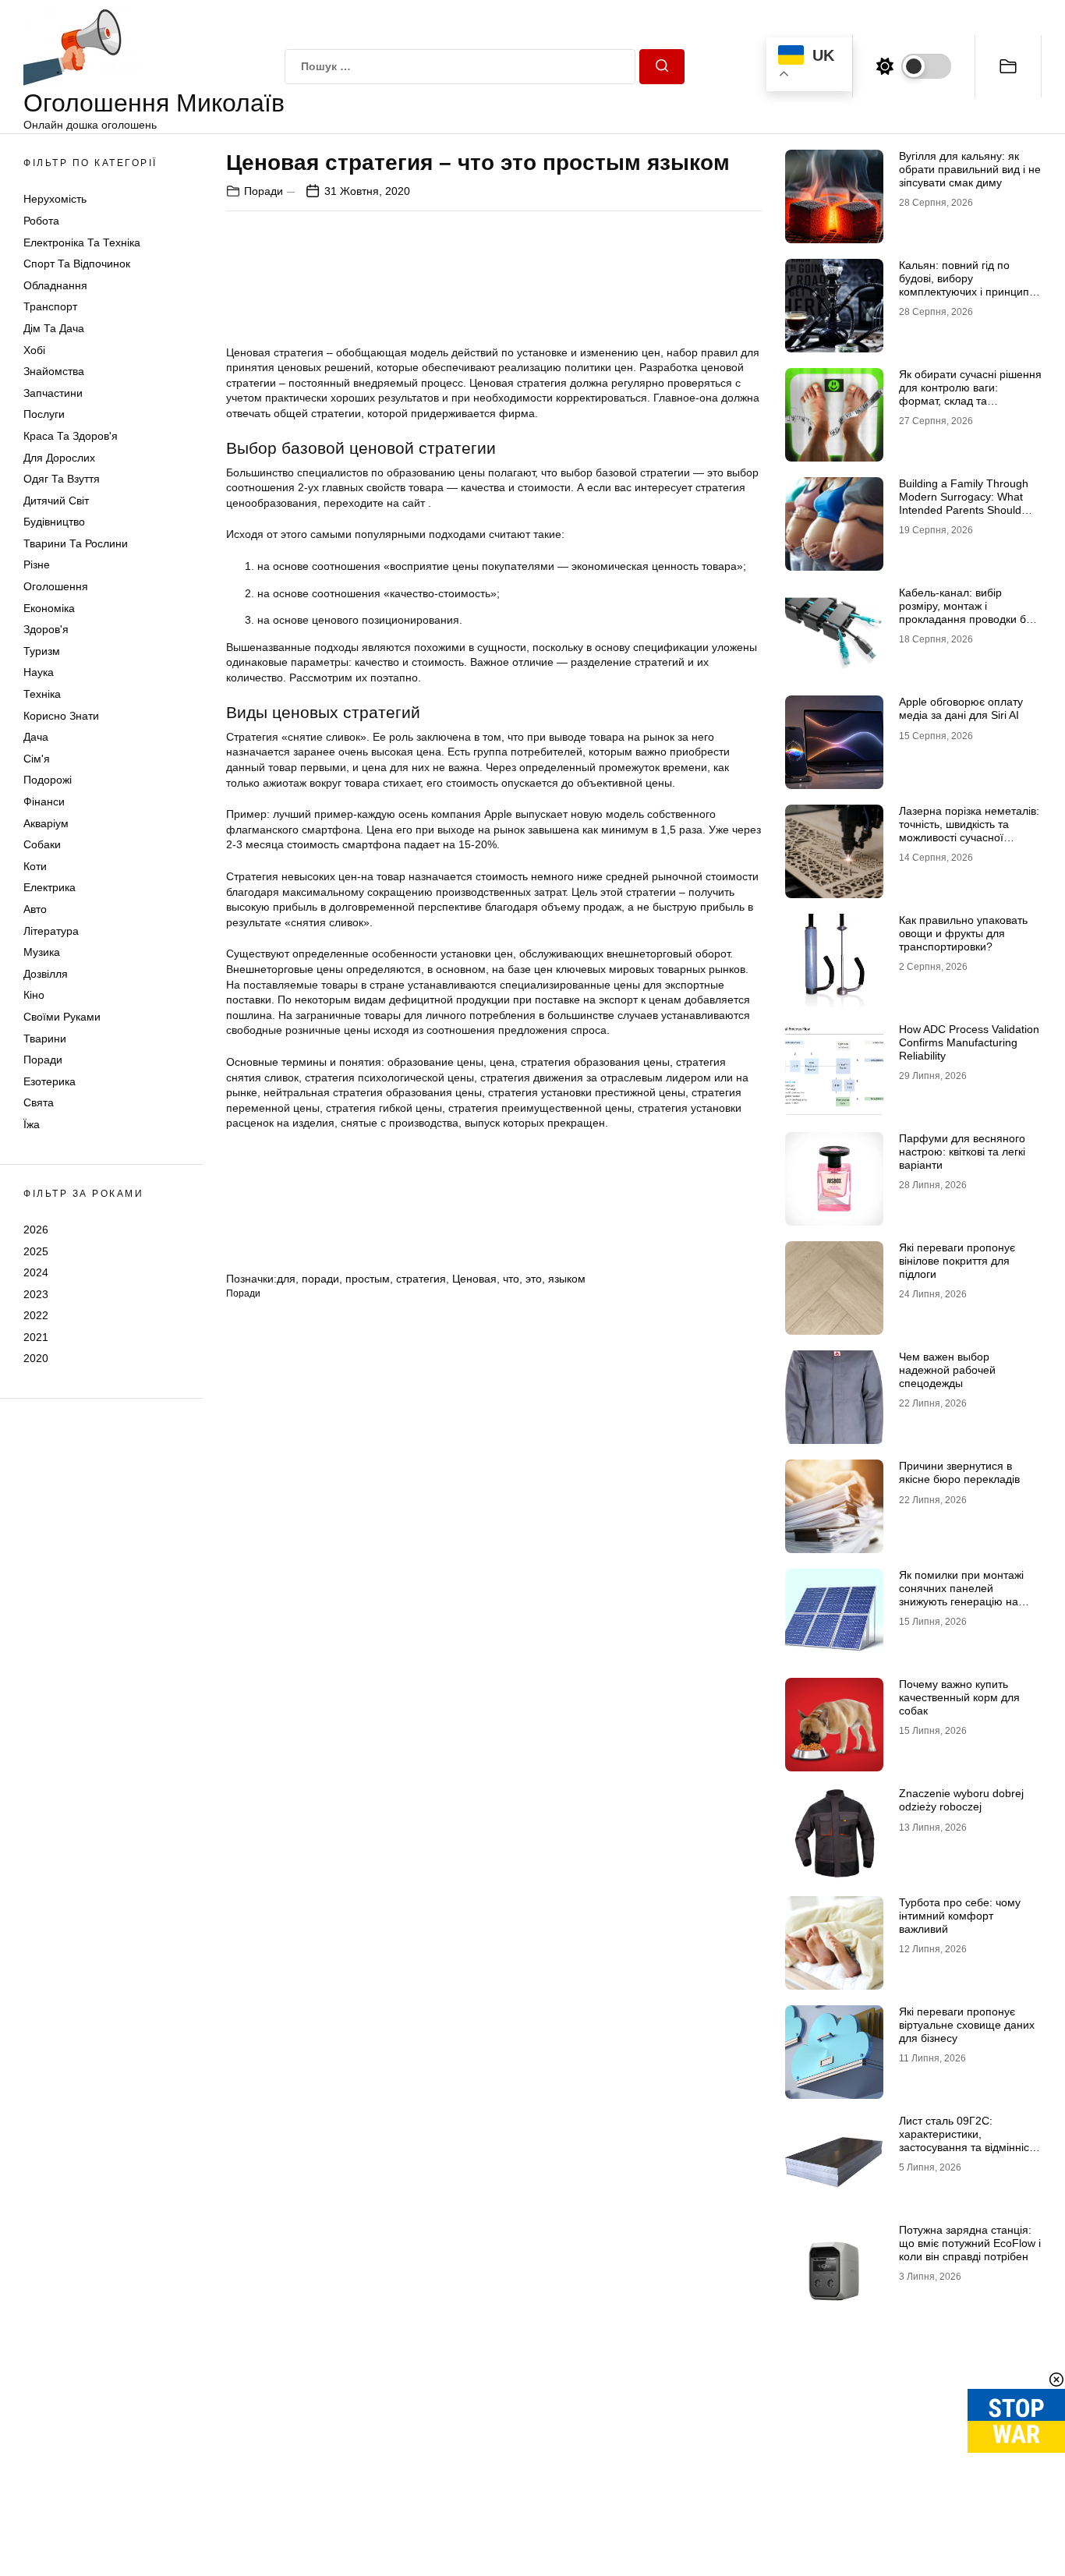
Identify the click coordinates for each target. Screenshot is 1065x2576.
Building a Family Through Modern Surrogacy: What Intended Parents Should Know (964, 503)
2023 (36, 1294)
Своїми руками (62, 1017)
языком (567, 1279)
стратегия (421, 1279)
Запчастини (53, 393)
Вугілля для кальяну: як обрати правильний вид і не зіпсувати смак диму (970, 169)
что (511, 1279)
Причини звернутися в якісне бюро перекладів (959, 1472)
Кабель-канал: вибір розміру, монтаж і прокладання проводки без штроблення (968, 612)
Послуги (44, 414)
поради (320, 1279)
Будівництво (54, 522)
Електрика (50, 887)
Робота (41, 221)
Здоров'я (46, 629)
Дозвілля (46, 974)
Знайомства (54, 371)
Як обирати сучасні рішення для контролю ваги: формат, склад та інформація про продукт (970, 394)
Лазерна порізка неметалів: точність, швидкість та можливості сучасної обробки (969, 830)
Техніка (42, 694)
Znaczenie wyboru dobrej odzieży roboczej (961, 1800)
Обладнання (55, 285)
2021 (36, 1337)
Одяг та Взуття (62, 479)
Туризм (42, 651)
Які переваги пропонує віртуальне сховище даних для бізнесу (967, 2025)
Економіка (49, 608)
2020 (36, 1358)
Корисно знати (61, 716)
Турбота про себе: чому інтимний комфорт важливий (960, 1916)
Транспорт (50, 306)
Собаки (42, 844)
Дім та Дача (54, 328)
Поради (43, 1060)
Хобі (34, 350)
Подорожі (48, 780)
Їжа (32, 1124)
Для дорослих (59, 458)
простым (368, 1279)
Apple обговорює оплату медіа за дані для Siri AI (961, 708)
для (286, 1279)
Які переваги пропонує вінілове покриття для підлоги (957, 1261)
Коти (35, 866)
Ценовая (474, 1279)
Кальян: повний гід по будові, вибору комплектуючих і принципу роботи (967, 285)
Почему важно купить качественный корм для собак (959, 1697)
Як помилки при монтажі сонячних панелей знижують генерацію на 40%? (961, 1594)
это (534, 1279)
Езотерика (50, 1081)
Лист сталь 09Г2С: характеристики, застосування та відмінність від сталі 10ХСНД (969, 2140)
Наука (39, 672)
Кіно (34, 995)
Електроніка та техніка (82, 242)
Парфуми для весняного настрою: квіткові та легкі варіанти (962, 1152)
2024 (36, 1272)
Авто (35, 909)
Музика (42, 952)
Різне (37, 564)
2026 (36, 1230)
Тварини (45, 1039)
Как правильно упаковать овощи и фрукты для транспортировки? (963, 933)
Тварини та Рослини (76, 543)
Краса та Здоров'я (71, 436)
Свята (39, 1102)
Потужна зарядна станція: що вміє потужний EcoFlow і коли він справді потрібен (970, 2243)
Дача (36, 737)
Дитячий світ (56, 501)
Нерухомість (55, 199)
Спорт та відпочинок (77, 264)
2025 (36, 1251)
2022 (36, 1315)
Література (51, 931)
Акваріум (46, 823)
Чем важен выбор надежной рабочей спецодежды (947, 1370)
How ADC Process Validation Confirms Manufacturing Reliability (969, 1042)
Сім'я (37, 759)
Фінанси (44, 801)
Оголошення (56, 586)
